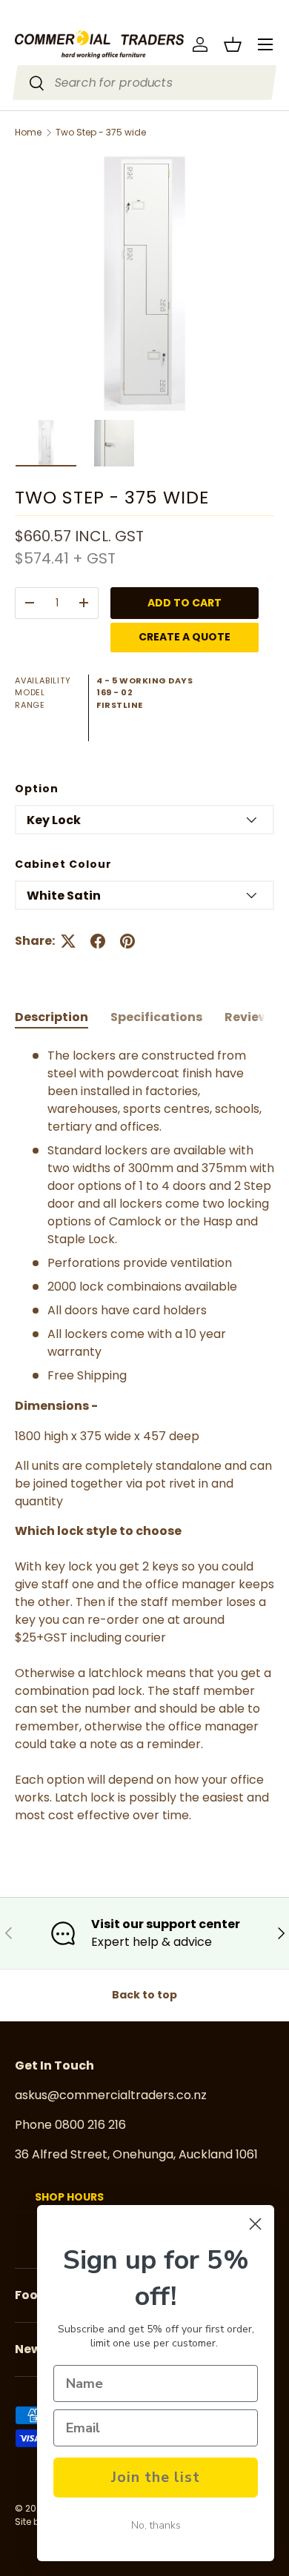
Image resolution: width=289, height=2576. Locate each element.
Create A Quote (185, 637)
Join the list (156, 2477)
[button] (233, 44)
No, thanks (156, 2525)
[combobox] (145, 83)
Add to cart (185, 603)
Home (28, 133)
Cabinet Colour (63, 864)
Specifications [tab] (156, 1017)
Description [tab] (52, 1017)
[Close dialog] (255, 2224)
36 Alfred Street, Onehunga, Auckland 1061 (136, 2154)
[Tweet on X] (68, 941)
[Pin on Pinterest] (127, 941)
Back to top (144, 1995)
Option (37, 789)
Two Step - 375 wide (101, 133)
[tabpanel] (144, 1436)
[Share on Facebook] (98, 941)
